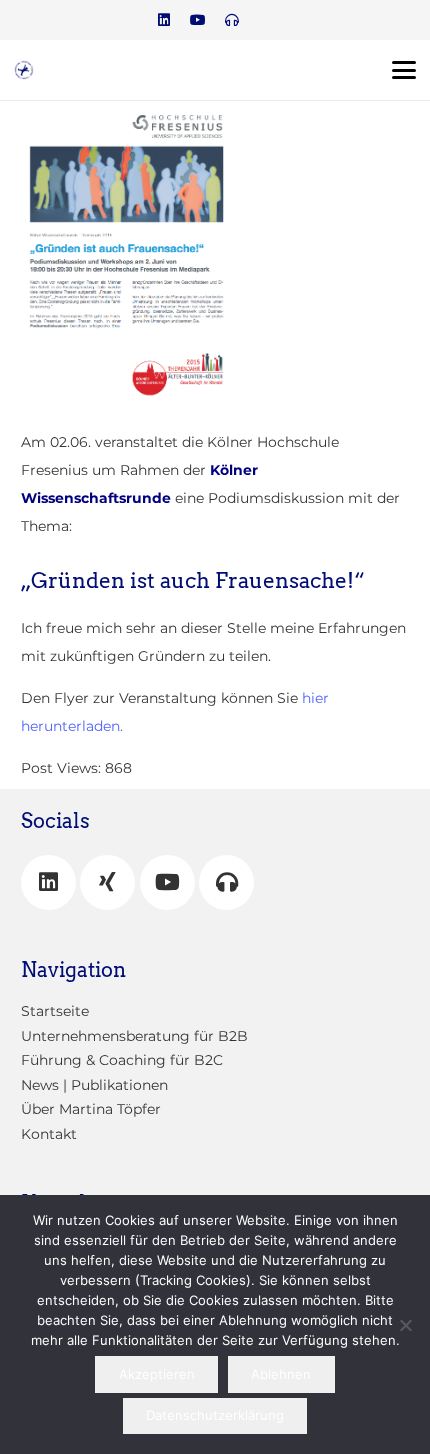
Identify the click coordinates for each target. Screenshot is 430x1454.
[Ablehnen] (405, 1325)
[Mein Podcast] (226, 882)
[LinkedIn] (164, 20)
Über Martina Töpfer (91, 1109)
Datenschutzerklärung (215, 1415)
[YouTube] (167, 882)
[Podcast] (232, 20)
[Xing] (107, 882)
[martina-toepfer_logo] (24, 70)
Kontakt (49, 1134)
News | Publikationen (94, 1085)
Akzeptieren (157, 1374)
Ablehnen (281, 1374)
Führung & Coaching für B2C (122, 1060)
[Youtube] (198, 20)
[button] (404, 70)
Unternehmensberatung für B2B (134, 1036)
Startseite (55, 1011)
